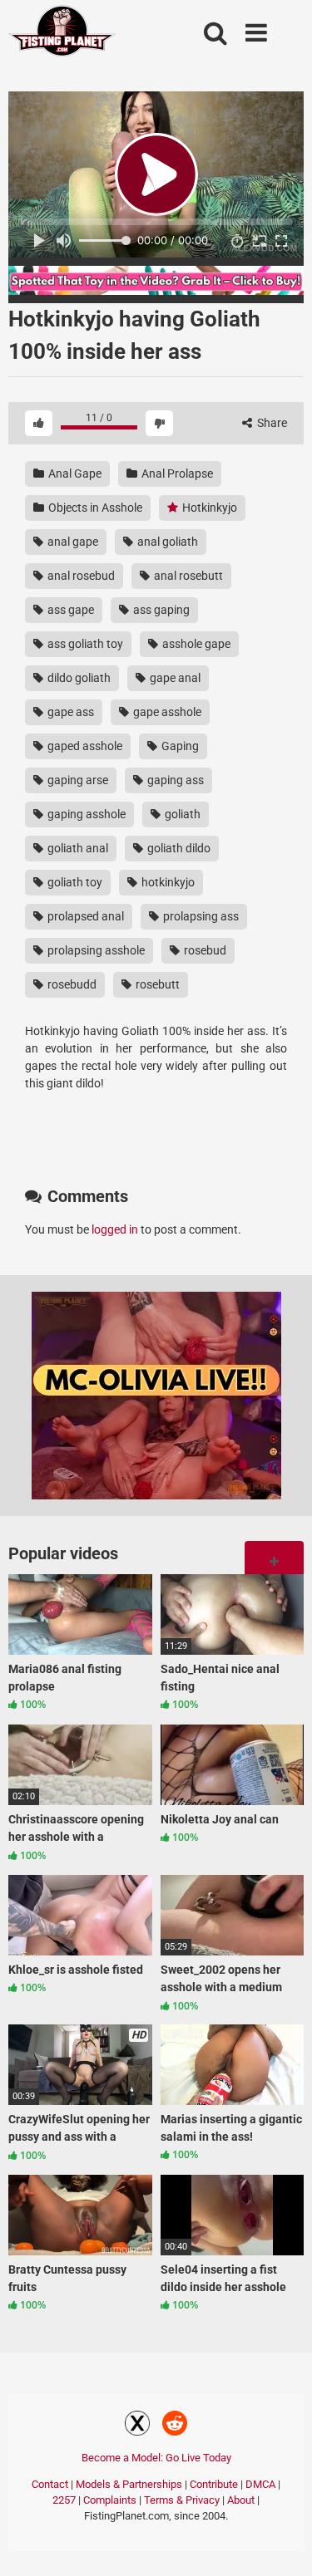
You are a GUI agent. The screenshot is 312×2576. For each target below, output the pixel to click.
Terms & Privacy (182, 2500)
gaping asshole (85, 814)
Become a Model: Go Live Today (156, 2458)
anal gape (72, 542)
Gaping (179, 746)
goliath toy (74, 882)
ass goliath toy (84, 644)
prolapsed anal (84, 916)
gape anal (174, 678)
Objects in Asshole (94, 508)
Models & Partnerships (129, 2484)
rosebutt (156, 984)
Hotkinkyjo (208, 508)
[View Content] (62, 34)
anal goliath (166, 542)
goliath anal (77, 848)
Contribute (214, 2484)
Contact (50, 2484)
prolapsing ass (200, 916)
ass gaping (160, 610)
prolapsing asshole (95, 950)
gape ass (69, 712)
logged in (115, 1229)
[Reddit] (175, 2426)
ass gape (69, 610)
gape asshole (166, 712)
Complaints (110, 2500)
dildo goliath (78, 678)
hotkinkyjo (167, 882)
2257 (64, 2500)
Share (271, 423)
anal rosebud (80, 576)
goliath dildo (178, 848)
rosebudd (71, 984)
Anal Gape (74, 473)
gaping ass (174, 780)
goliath (181, 814)
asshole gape (195, 644)
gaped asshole (84, 746)
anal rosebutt (187, 576)
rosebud (204, 950)
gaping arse (77, 780)
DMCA (260, 2484)
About (241, 2500)
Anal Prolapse (176, 473)
